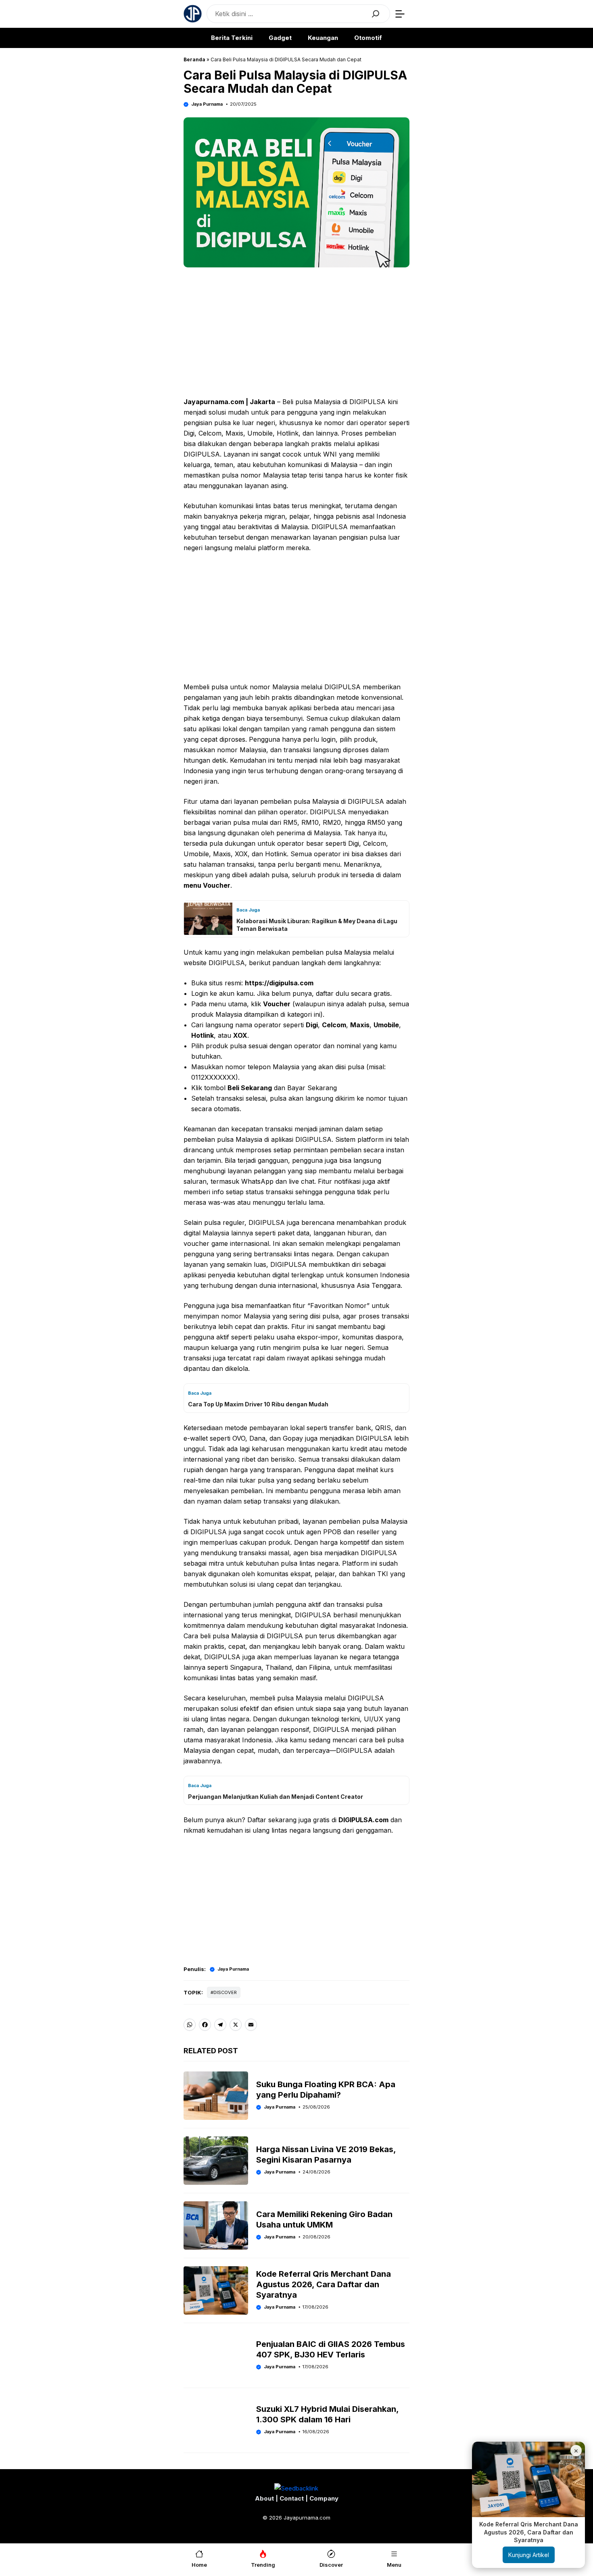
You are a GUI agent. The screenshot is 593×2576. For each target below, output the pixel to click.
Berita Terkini (232, 38)
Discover (225, 1992)
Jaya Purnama (207, 104)
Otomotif (368, 38)
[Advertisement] (296, 334)
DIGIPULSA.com (363, 1820)
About (265, 2498)
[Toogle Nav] (400, 14)
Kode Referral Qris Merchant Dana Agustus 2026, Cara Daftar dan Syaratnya (324, 2284)
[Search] (376, 14)
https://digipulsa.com (279, 983)
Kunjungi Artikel (529, 2555)
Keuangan (323, 38)
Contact (292, 2498)
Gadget (280, 38)
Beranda (194, 59)
